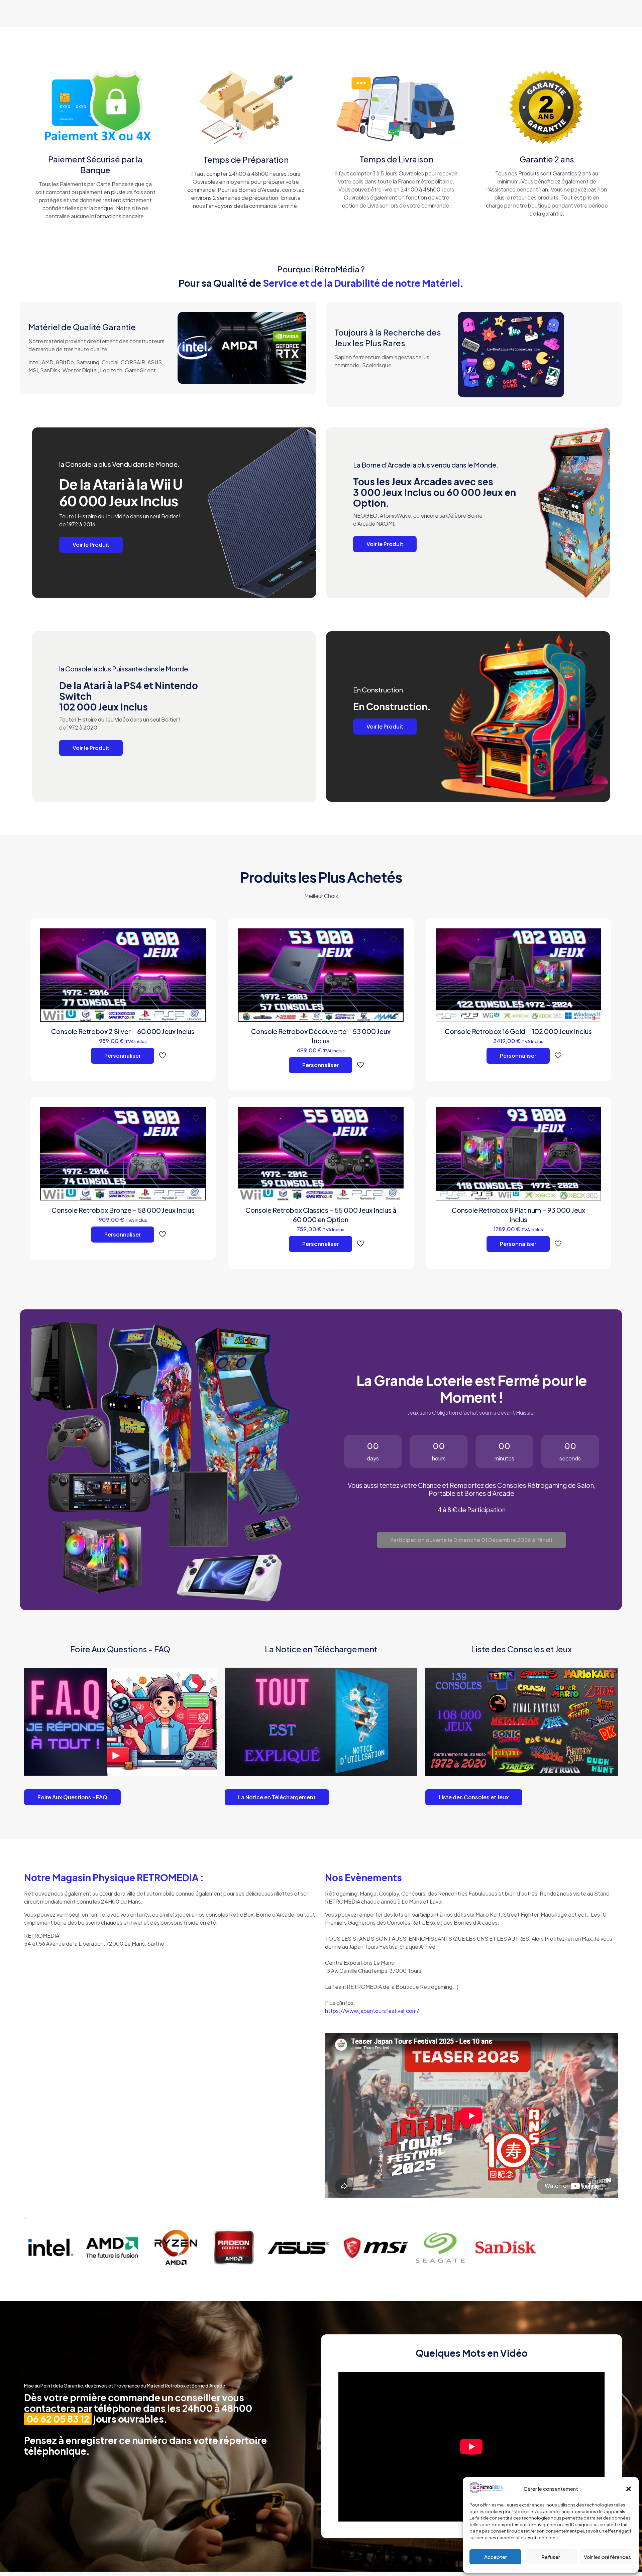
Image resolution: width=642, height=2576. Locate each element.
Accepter (496, 2557)
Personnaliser (123, 1056)
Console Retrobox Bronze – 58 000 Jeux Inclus (123, 1210)
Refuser (551, 2557)
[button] (629, 2489)
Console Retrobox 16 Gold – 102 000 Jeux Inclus (518, 1031)
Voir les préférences (607, 2557)
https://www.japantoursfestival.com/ (372, 2011)
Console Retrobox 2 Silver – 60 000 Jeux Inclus (123, 1031)
